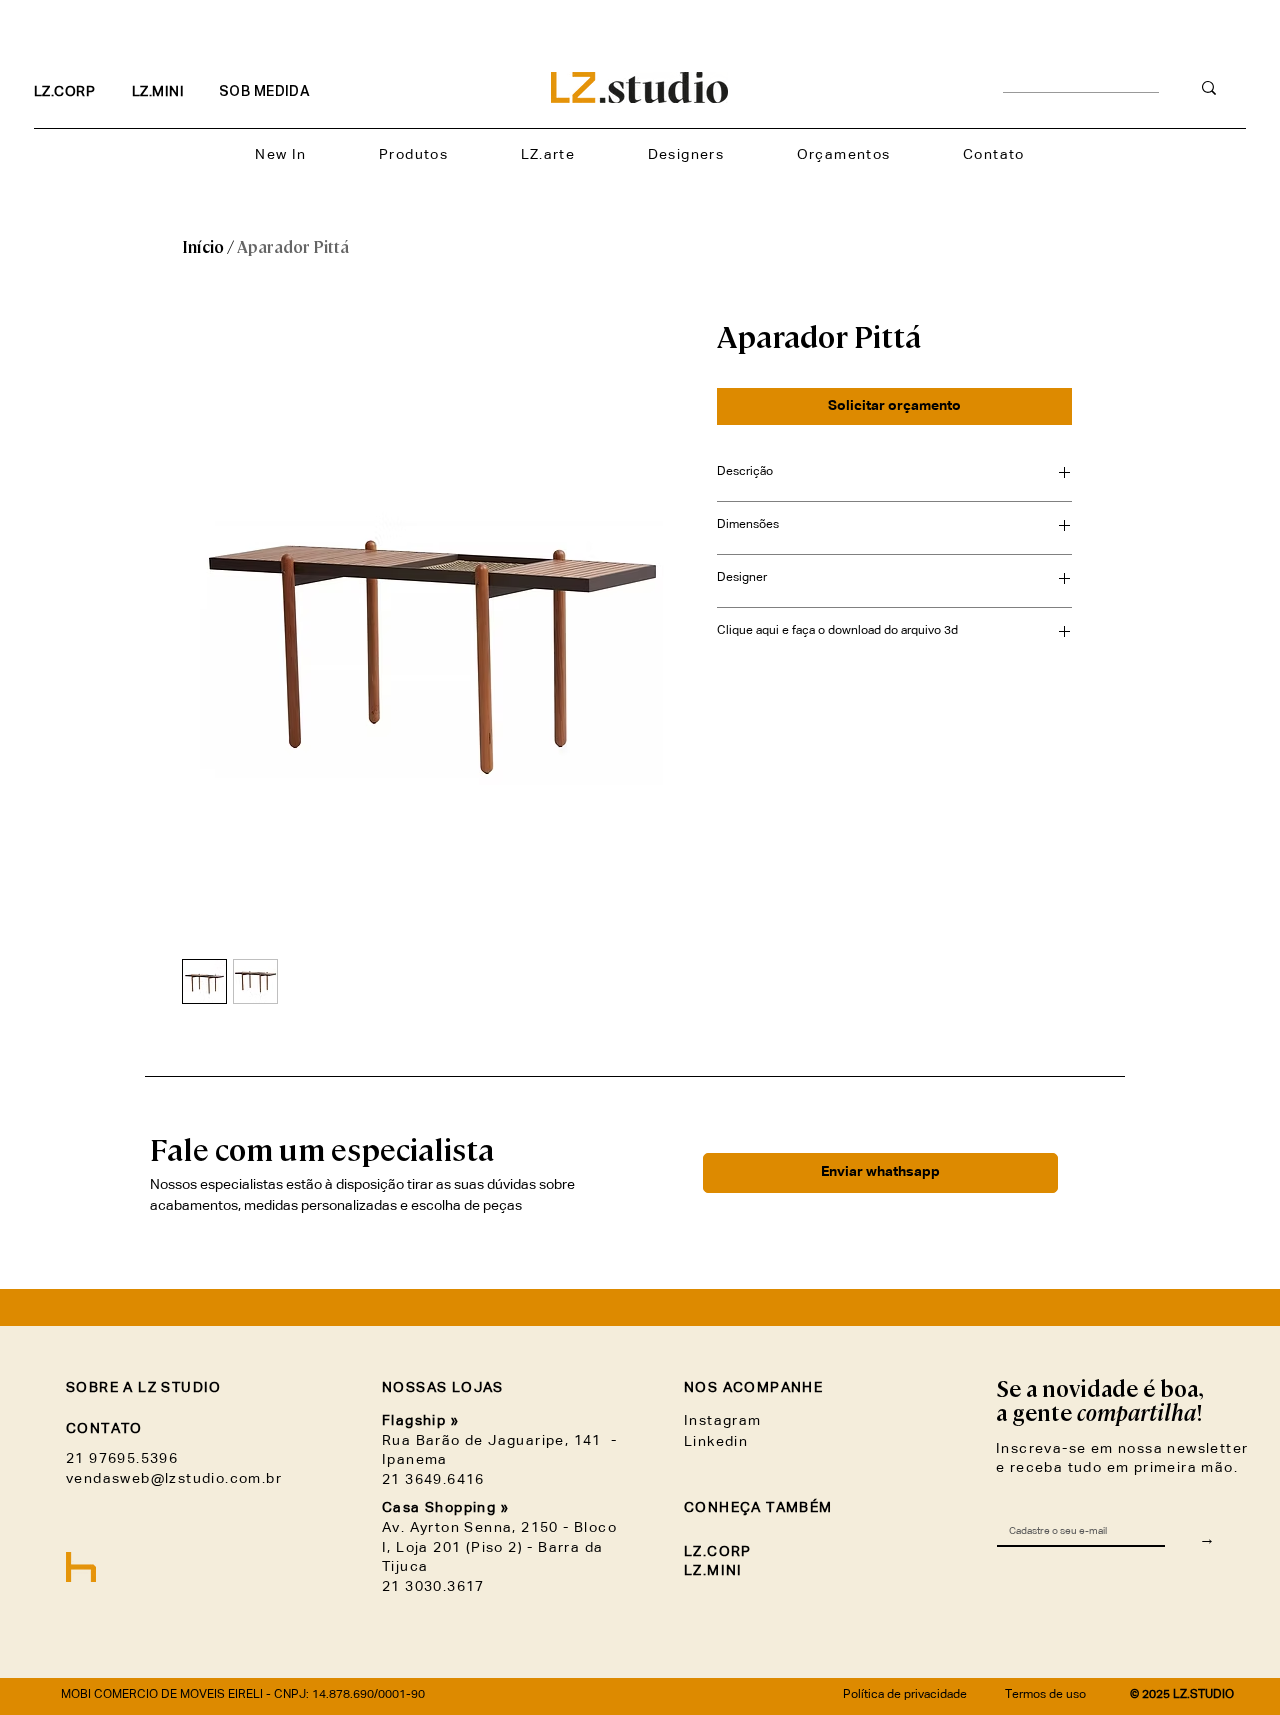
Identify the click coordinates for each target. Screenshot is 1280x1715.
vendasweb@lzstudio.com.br (174, 1479)
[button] (414, 155)
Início (203, 247)
